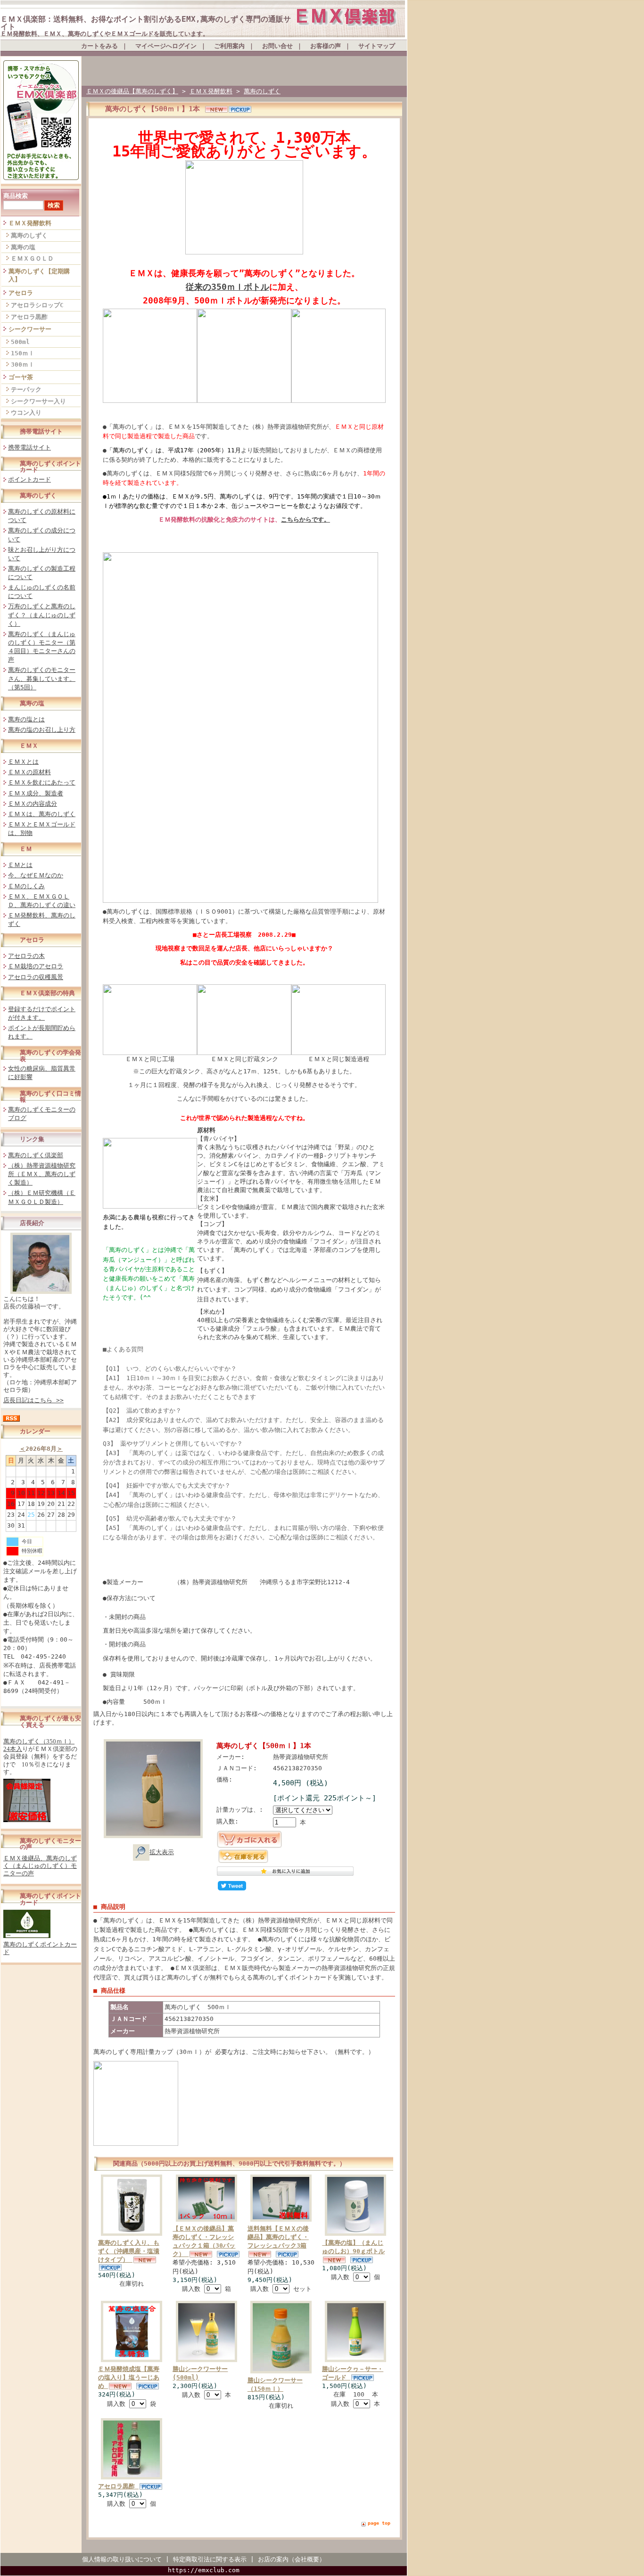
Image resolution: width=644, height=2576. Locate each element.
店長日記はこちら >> (33, 1400)
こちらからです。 (305, 519)
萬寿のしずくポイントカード (50, 466)
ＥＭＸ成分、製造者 (36, 793)
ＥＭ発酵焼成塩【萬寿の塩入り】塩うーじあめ (129, 2377)
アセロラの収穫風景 (36, 977)
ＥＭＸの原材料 (29, 772)
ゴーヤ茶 (21, 377)
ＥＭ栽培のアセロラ (36, 966)
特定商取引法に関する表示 (210, 2559)
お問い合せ (277, 46)
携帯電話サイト (41, 431)
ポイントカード (29, 479)
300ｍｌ (23, 364)
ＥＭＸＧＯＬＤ (32, 258)
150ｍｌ (23, 353)
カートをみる (99, 46)
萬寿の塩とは (26, 719)
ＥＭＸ (29, 746)
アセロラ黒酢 (29, 317)
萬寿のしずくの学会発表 (50, 1055)
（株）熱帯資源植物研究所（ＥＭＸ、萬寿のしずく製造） (42, 1174)
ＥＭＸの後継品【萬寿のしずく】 (132, 91)
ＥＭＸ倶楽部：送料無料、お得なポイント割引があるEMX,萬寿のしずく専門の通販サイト (146, 23)
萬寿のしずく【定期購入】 (39, 275)
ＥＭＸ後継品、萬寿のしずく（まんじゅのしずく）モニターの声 (40, 1866)
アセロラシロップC (37, 305)
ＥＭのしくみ (26, 886)
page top (379, 2523)
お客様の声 (326, 46)
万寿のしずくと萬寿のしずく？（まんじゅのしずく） (42, 615)
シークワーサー (30, 329)
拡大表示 (162, 1852)
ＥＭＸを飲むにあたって (42, 782)
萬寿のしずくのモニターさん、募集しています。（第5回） (42, 678)
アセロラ (21, 293)
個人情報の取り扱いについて (122, 2559)
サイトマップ (377, 46)
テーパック (26, 389)
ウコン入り (26, 413)
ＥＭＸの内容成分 (33, 804)
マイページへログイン (166, 46)
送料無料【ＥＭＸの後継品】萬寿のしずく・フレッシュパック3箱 (278, 2237)
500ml (20, 342)
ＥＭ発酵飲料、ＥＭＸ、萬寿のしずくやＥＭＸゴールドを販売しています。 (105, 34)
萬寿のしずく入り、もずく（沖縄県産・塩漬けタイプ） (129, 2251)
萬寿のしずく (29, 235)
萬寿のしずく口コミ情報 (50, 1096)
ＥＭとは (20, 865)
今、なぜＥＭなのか (36, 875)
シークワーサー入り (38, 401)
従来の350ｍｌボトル (227, 287)
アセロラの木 (26, 956)
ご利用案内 (229, 46)
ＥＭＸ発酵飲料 (30, 223)
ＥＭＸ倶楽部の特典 (47, 993)
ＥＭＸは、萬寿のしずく (42, 814)
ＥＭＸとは (23, 762)
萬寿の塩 (23, 247)
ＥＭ (26, 849)
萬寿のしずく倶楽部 (36, 1155)
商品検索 (16, 196)
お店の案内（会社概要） (292, 2559)
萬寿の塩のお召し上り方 (42, 730)
